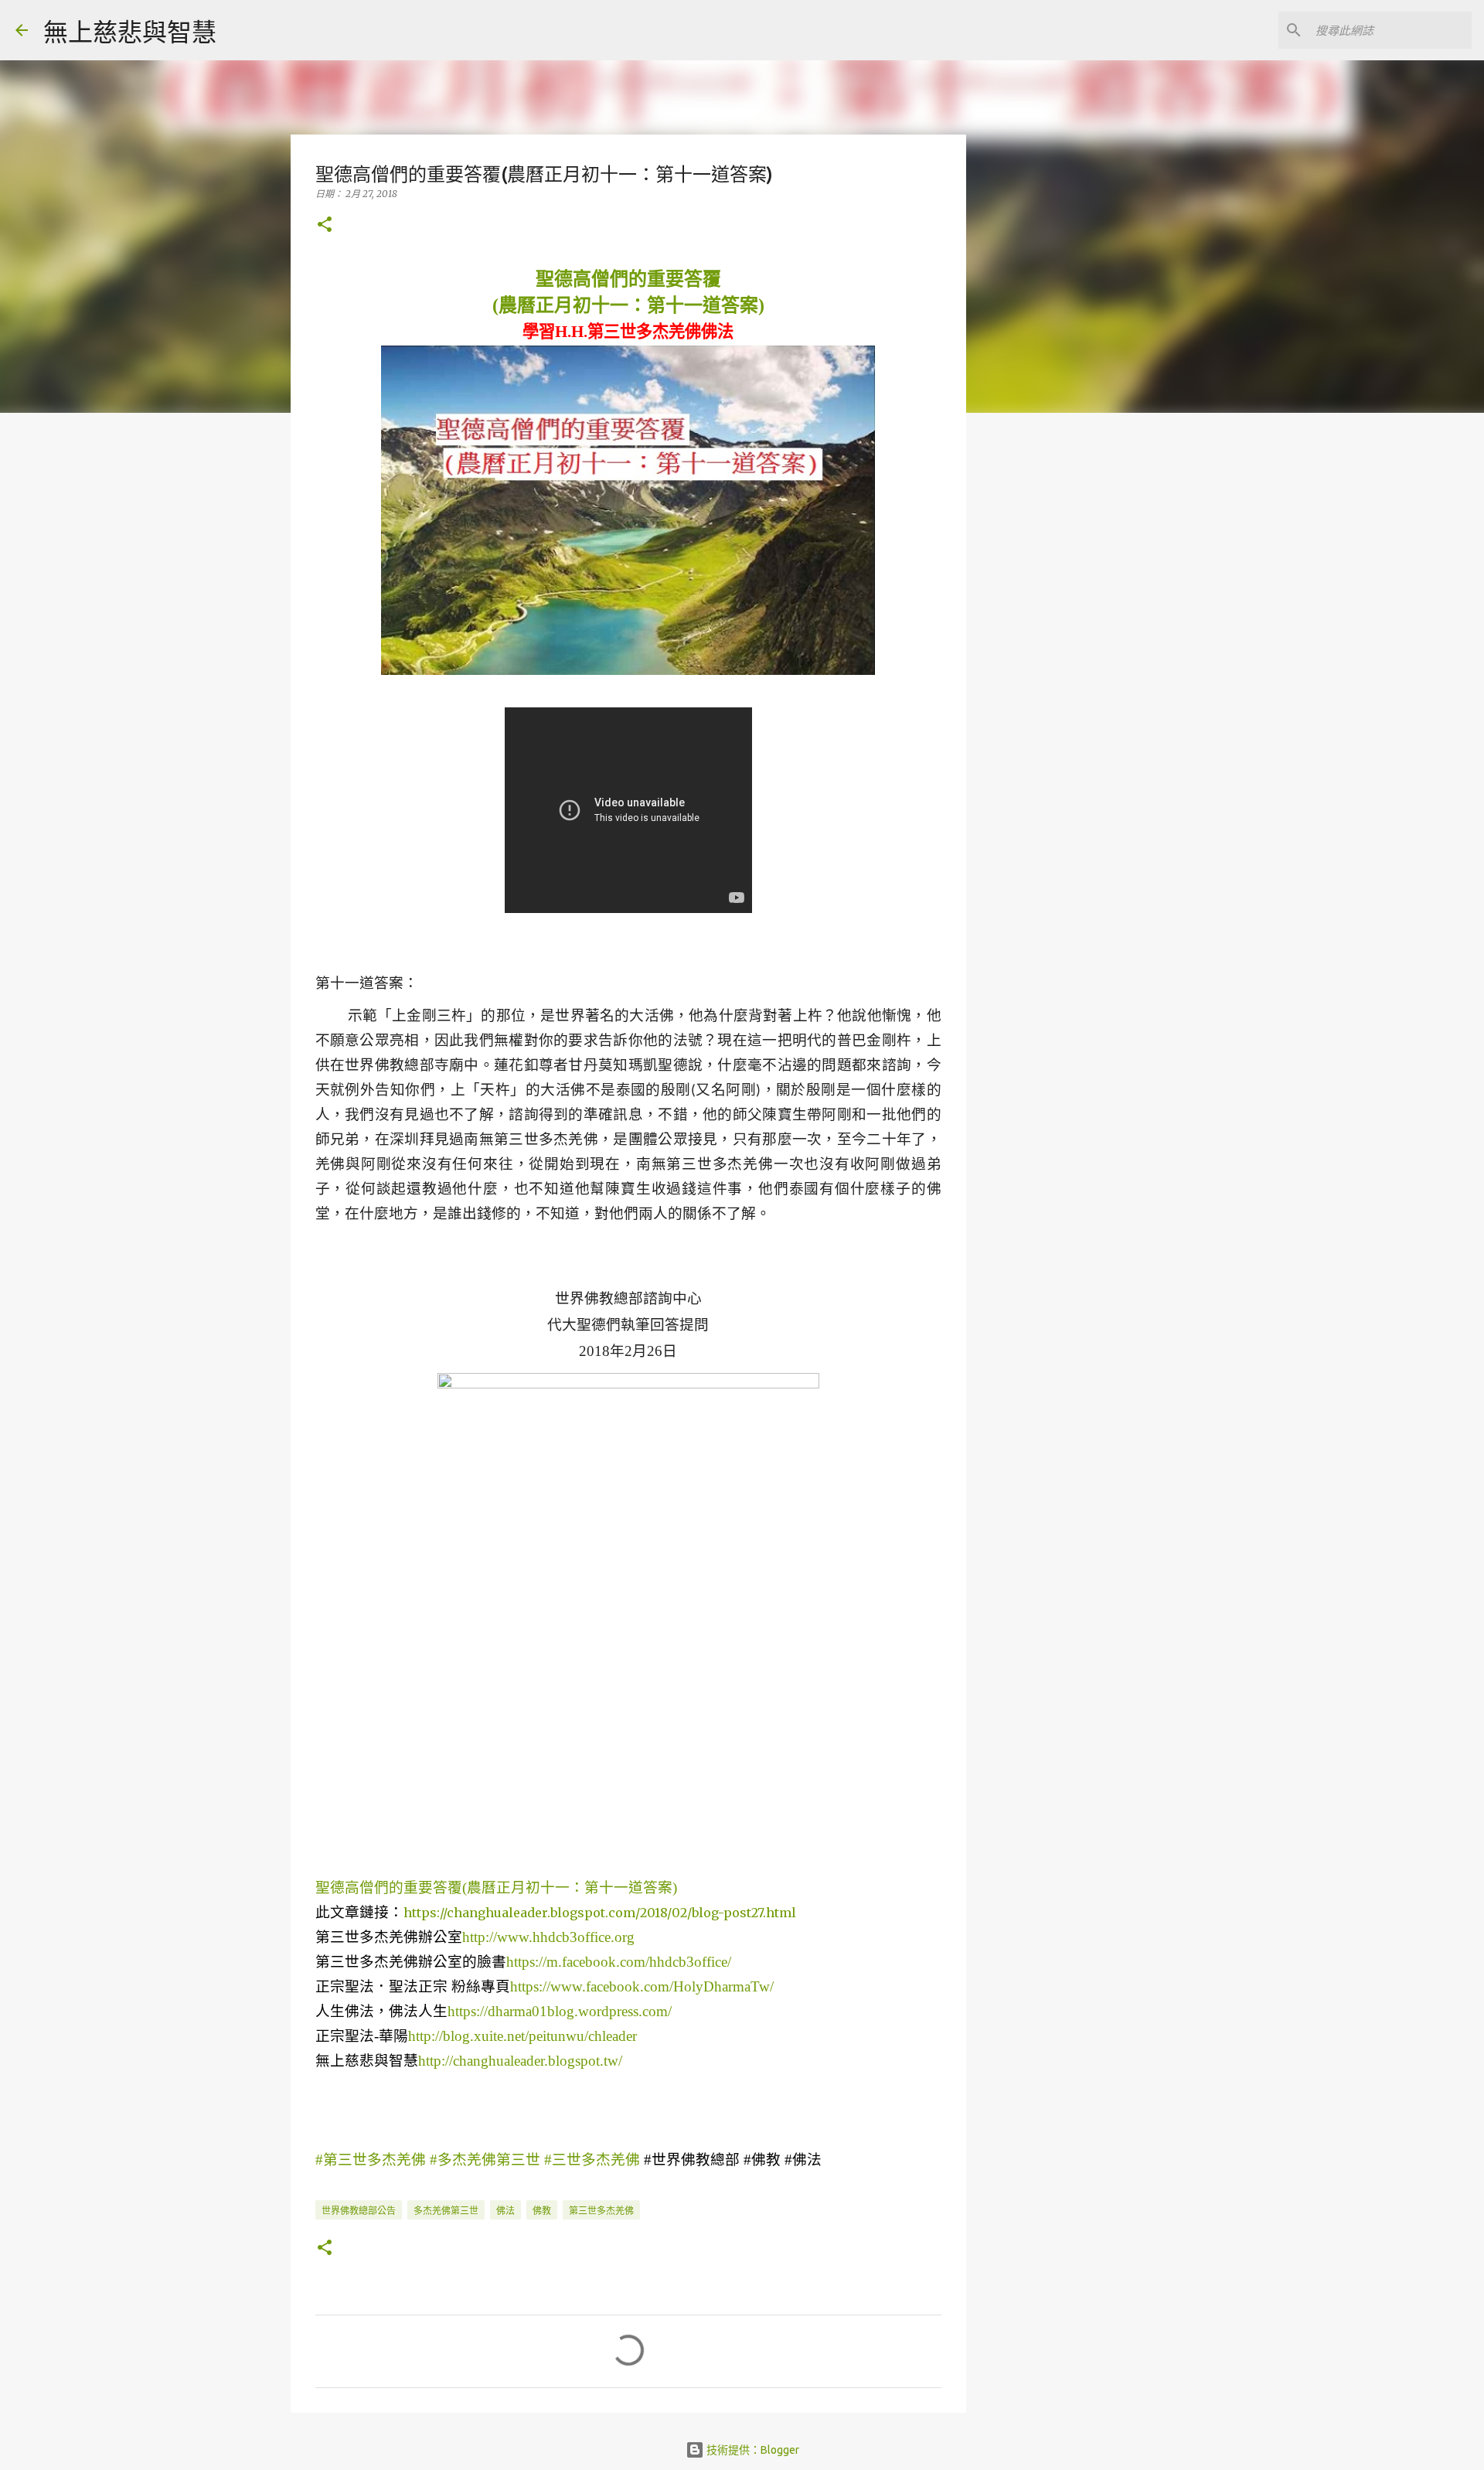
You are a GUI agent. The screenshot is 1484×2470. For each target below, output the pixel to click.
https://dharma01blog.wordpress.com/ (560, 2011)
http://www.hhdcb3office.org (548, 1937)
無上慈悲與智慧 (130, 32)
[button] (325, 225)
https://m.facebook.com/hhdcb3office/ (619, 1962)
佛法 (505, 2211)
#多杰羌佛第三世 (485, 2160)
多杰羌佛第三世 (446, 2211)
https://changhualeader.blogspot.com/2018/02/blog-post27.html (600, 1913)
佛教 (542, 2211)
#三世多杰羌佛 (592, 2160)
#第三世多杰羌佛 (371, 2160)
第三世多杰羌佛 (601, 2211)
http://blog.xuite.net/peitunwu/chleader (522, 2036)
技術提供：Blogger (752, 2450)
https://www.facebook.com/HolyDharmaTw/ (642, 1986)
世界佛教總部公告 (359, 2211)
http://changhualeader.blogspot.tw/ (520, 2061)
